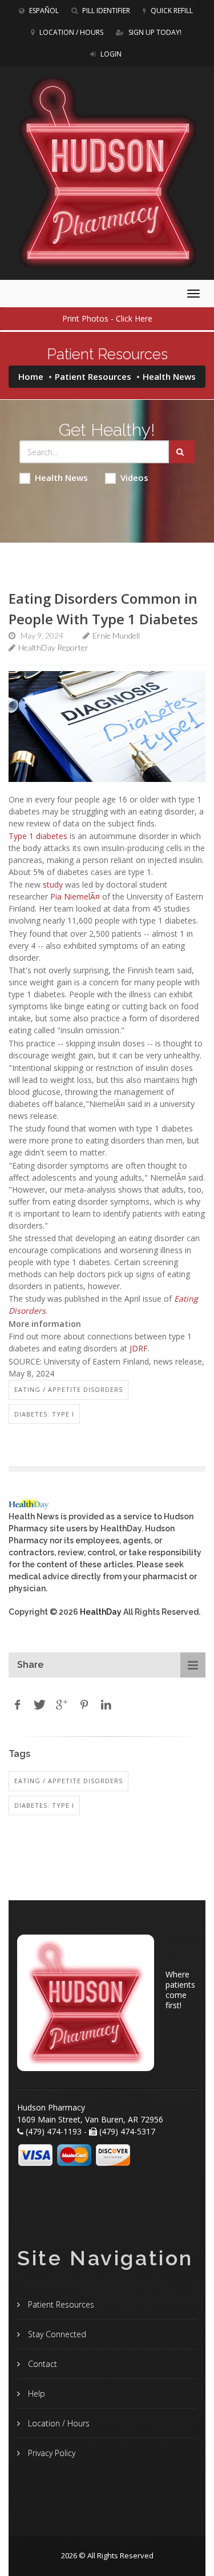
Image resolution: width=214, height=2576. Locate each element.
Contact (41, 2364)
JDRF (139, 1348)
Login (110, 54)
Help (35, 2394)
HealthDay (101, 1612)
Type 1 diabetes (38, 836)
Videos (134, 478)
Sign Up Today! (154, 32)
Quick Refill (171, 11)
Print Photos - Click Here (107, 318)
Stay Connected (56, 2334)
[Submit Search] (182, 452)
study (53, 884)
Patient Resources (93, 376)
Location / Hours (70, 32)
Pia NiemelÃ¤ (75, 896)
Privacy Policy (51, 2453)
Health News (61, 478)
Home (31, 376)
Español (43, 11)
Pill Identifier (105, 11)
